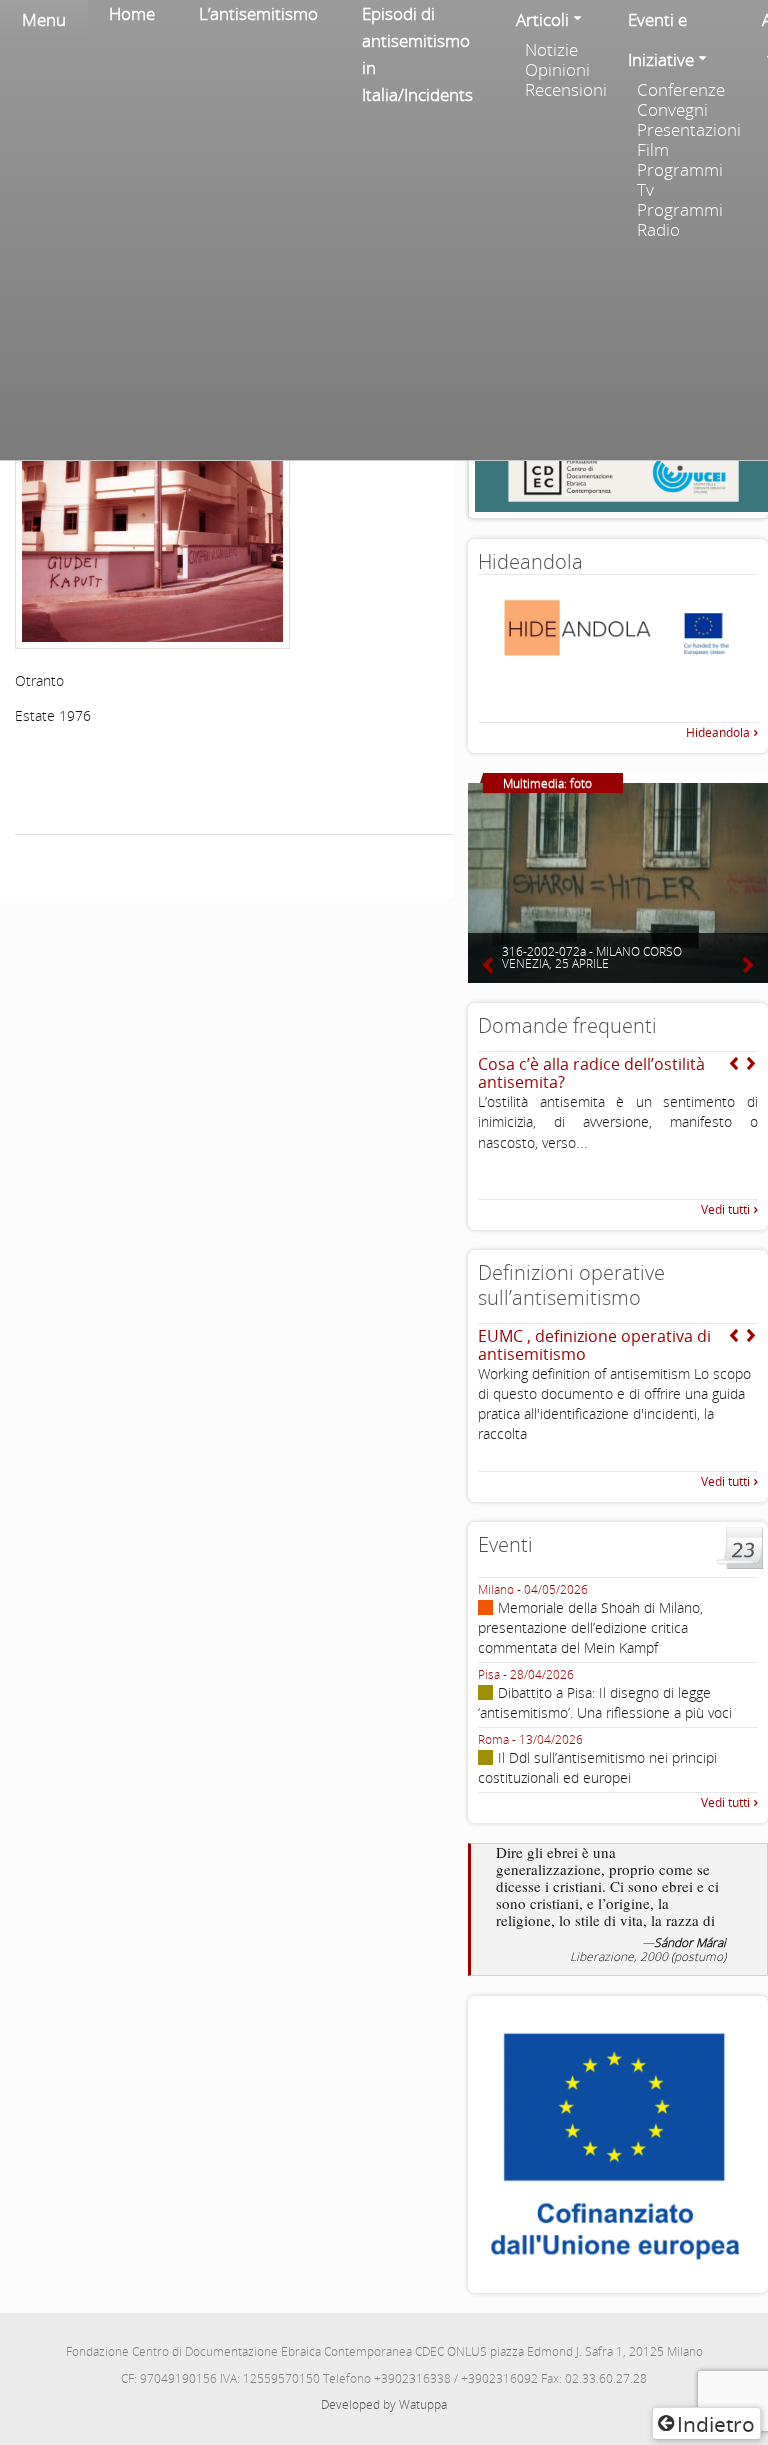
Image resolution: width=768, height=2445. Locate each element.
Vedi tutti (725, 1209)
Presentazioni (688, 130)
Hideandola (718, 732)
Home (132, 13)
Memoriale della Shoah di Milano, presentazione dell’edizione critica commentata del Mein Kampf (590, 1627)
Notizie (551, 50)
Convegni (672, 110)
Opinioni (557, 70)
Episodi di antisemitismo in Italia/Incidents (417, 54)
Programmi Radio (680, 220)
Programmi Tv (680, 180)
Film (653, 150)
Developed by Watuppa (384, 2404)
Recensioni (566, 90)
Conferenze (681, 90)
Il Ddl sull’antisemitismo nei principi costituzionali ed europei (597, 1767)
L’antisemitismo (258, 13)
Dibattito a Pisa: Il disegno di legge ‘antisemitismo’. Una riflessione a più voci (605, 1702)
